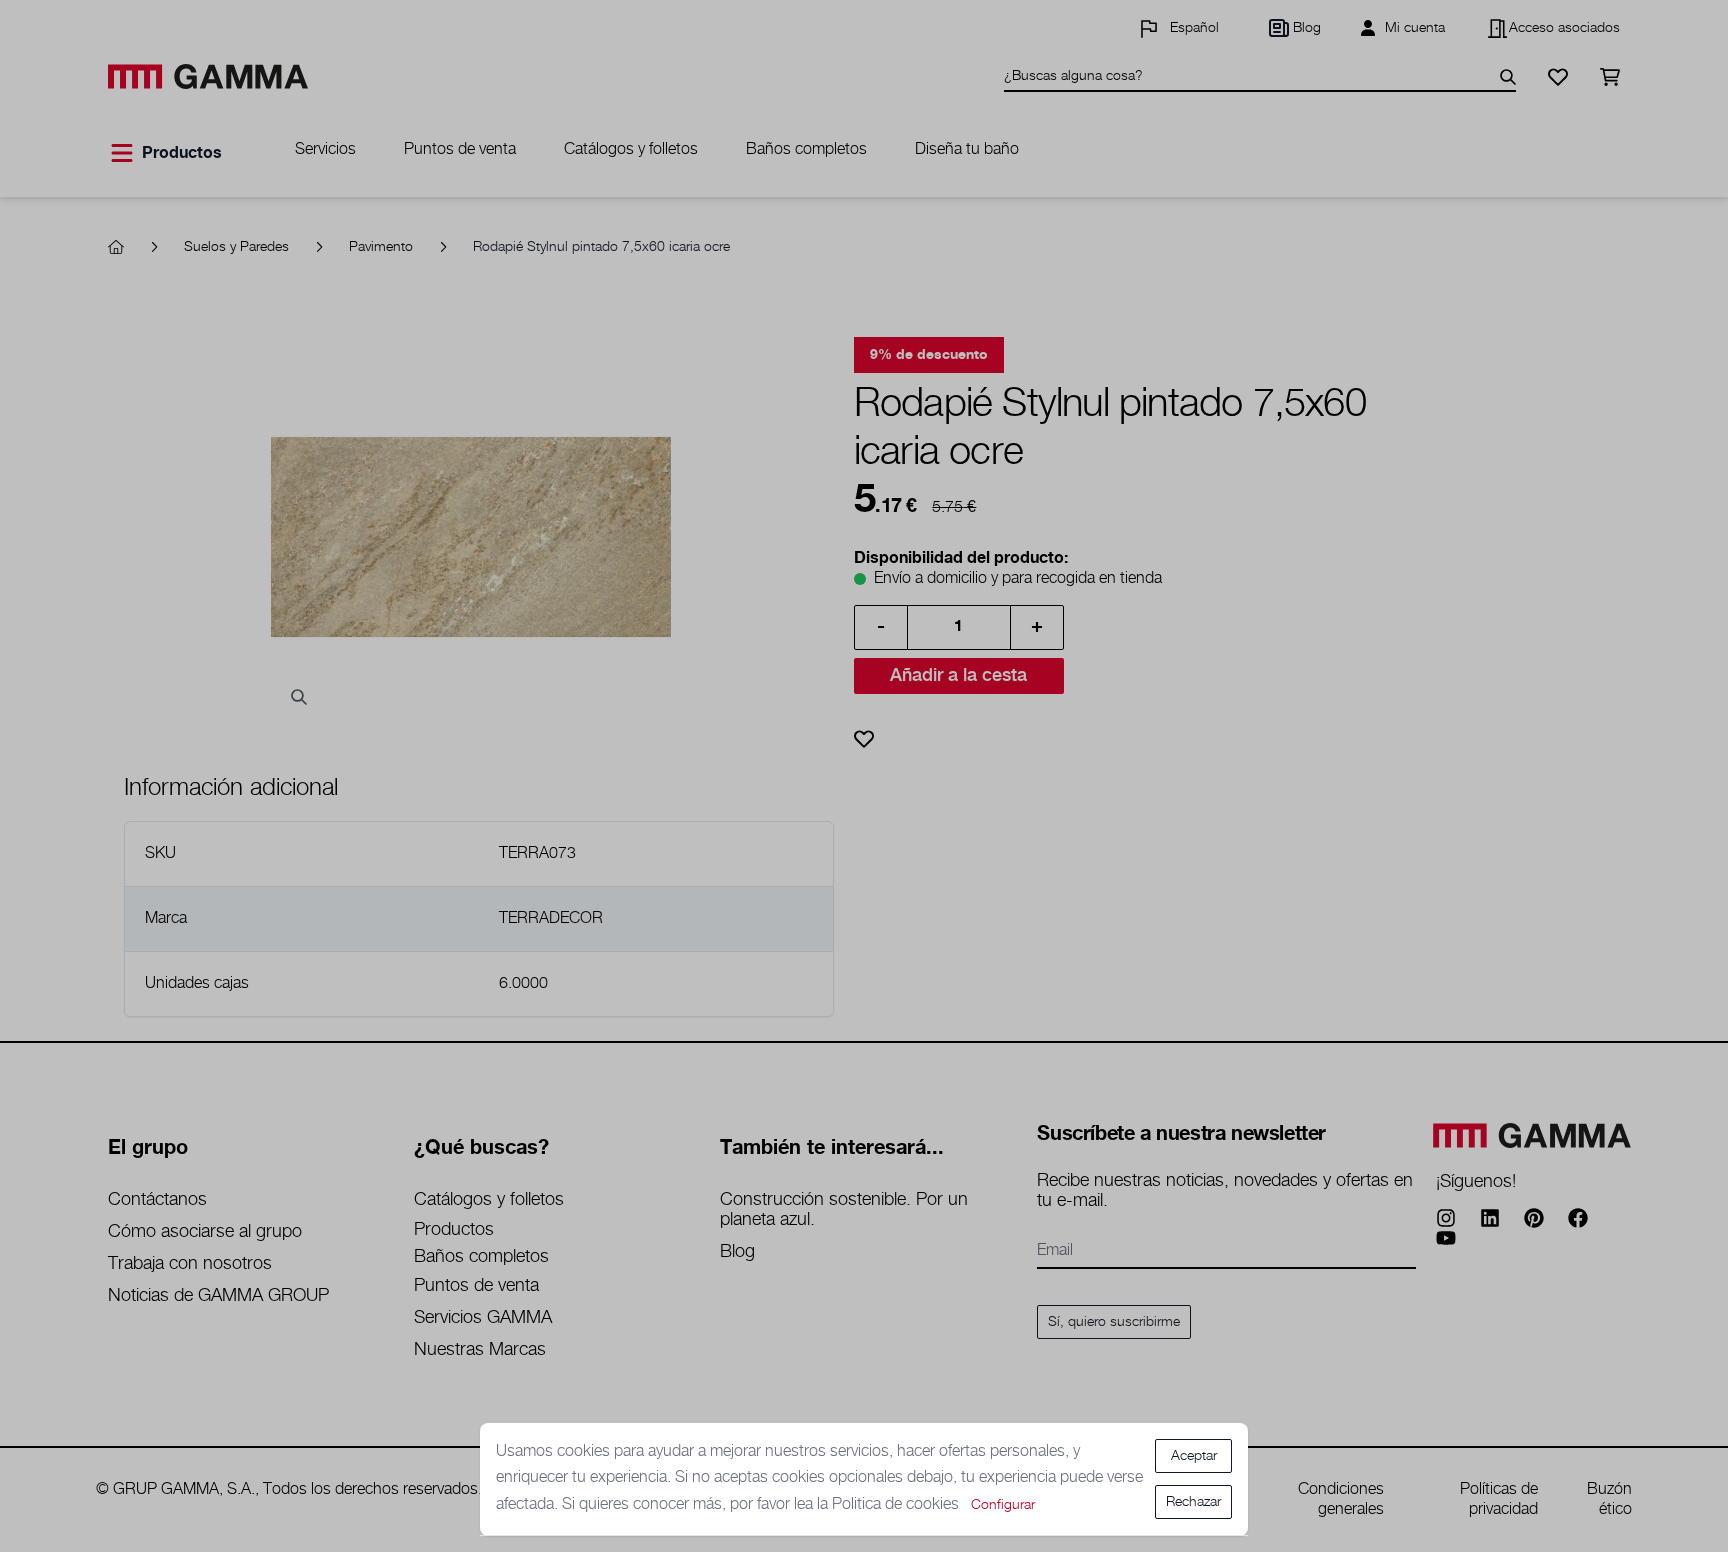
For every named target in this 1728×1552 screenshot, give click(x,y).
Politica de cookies (897, 1504)
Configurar (1003, 1505)
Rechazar (1193, 1502)
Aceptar (1194, 1456)
